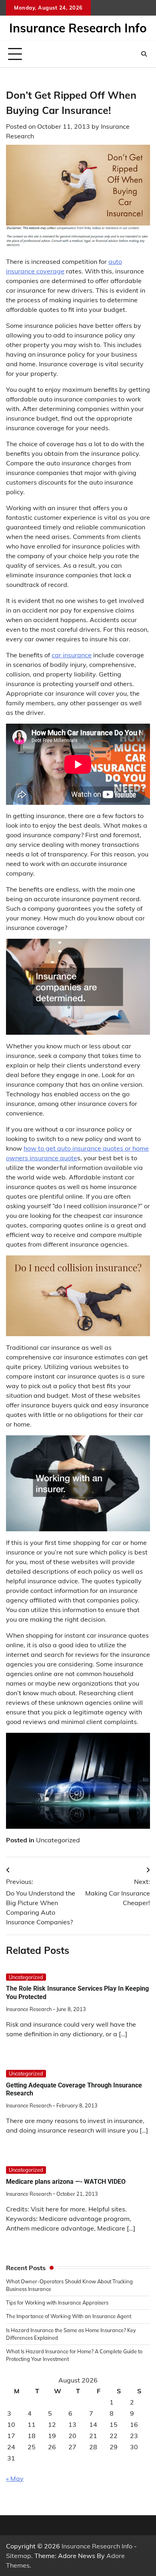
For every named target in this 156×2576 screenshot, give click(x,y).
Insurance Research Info (78, 28)
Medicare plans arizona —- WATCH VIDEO (66, 2182)
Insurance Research (29, 2009)
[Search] (144, 54)
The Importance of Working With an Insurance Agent (69, 2316)
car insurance (72, 655)
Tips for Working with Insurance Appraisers (57, 2303)
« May (15, 2478)
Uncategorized (58, 1840)
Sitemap (19, 2556)
